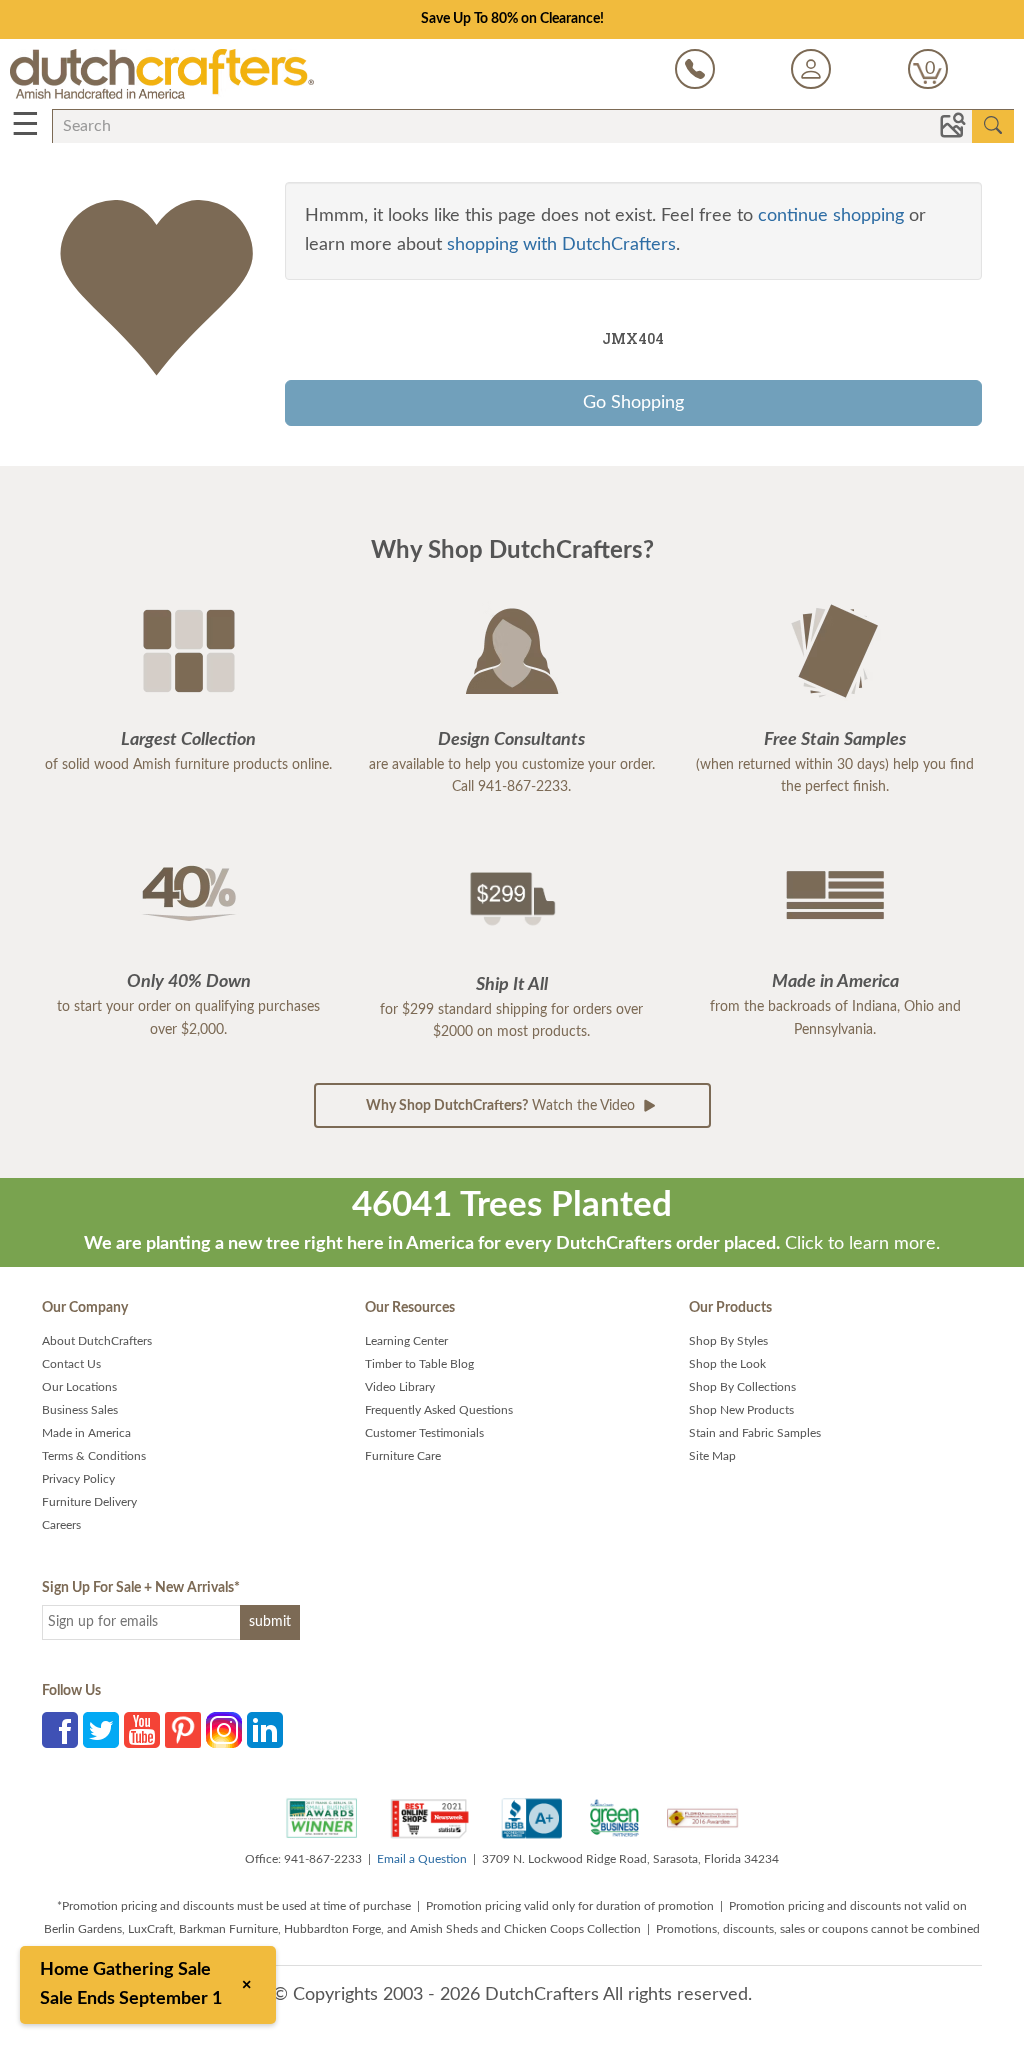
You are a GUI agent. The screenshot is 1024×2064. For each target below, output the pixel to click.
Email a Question (422, 1859)
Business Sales (80, 1410)
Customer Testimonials (424, 1433)
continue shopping (831, 216)
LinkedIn (265, 1730)
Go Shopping (633, 403)
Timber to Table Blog (419, 1364)
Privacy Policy (78, 1479)
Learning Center (406, 1341)
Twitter (101, 1730)
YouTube (142, 1730)
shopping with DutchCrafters (561, 245)
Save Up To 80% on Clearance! (512, 19)
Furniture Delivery (89, 1502)
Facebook (60, 1730)
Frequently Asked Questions (439, 1410)
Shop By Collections (742, 1387)
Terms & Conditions (94, 1456)
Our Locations (79, 1387)
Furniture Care (403, 1456)
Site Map (712, 1456)
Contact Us (71, 1364)
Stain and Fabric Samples (755, 1433)
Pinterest (183, 1730)
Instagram (224, 1730)
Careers (61, 1525)
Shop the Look (727, 1364)
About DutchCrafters (97, 1341)
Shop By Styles (728, 1341)
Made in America (86, 1433)
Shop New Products (741, 1410)
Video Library (400, 1387)
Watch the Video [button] (502, 1106)
